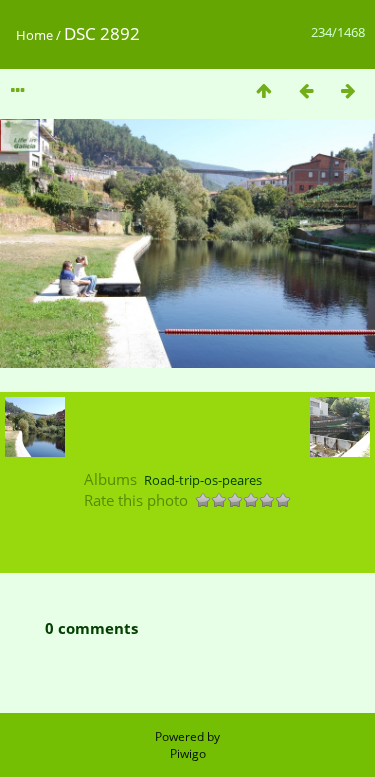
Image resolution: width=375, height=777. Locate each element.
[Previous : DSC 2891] (306, 90)
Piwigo (188, 753)
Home (34, 35)
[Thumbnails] (264, 90)
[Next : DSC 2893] (348, 90)
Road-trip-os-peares (203, 480)
